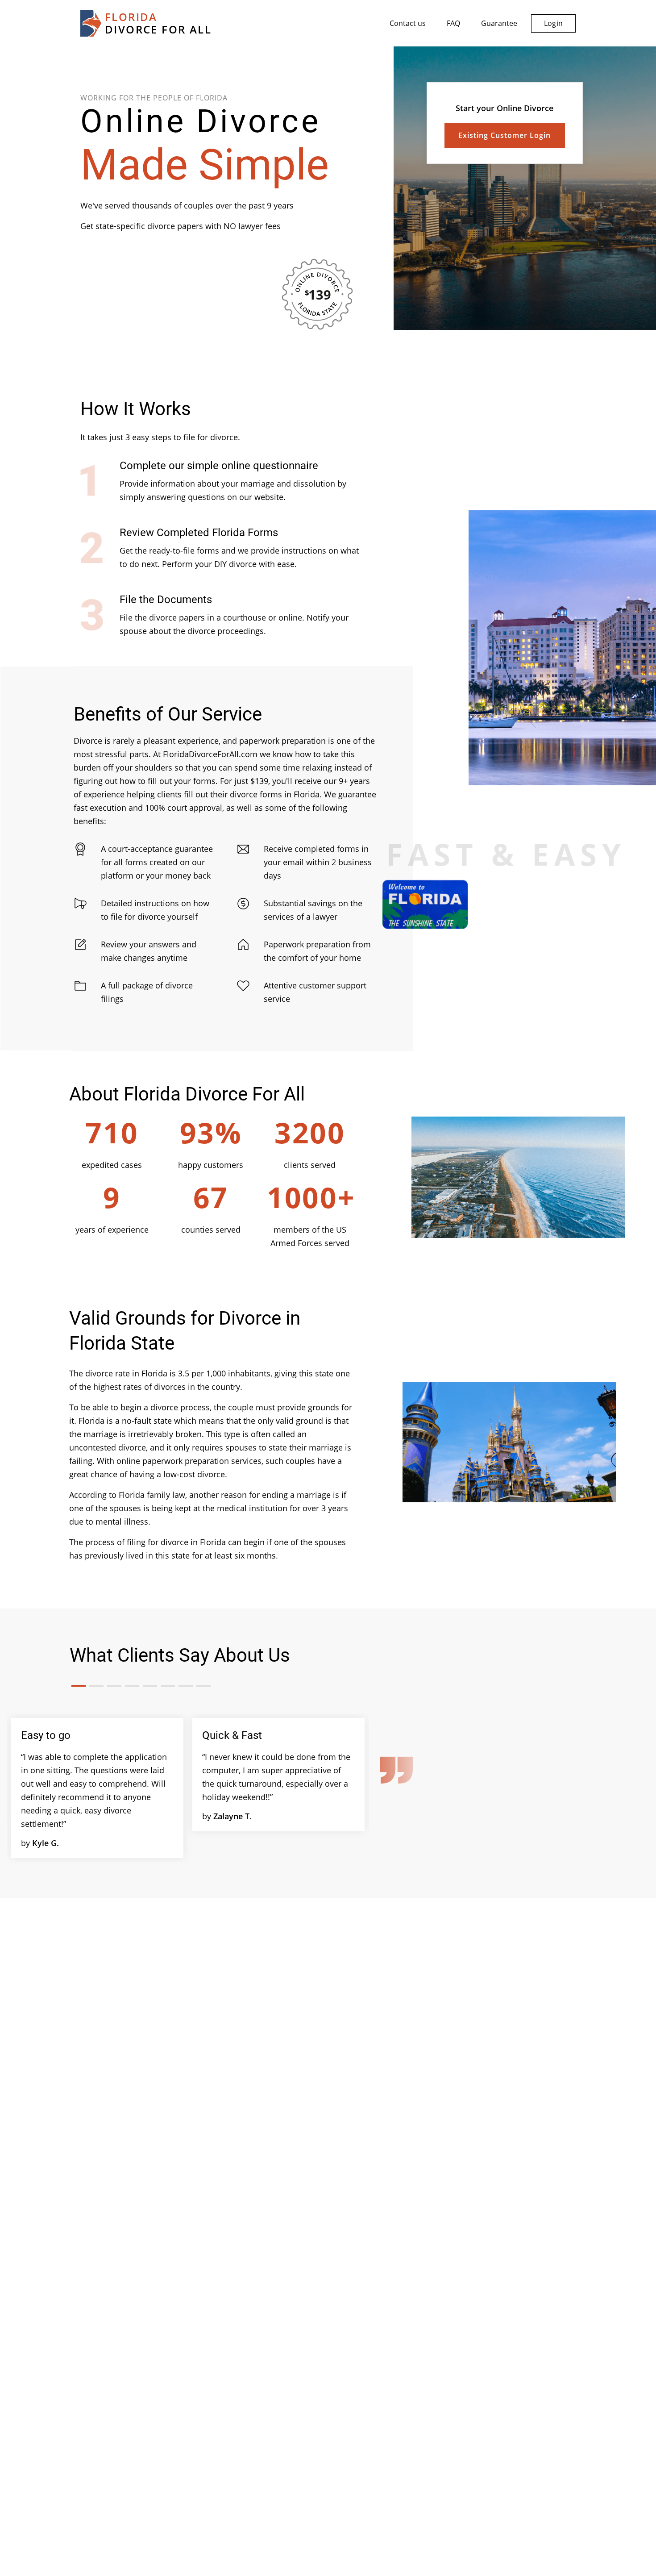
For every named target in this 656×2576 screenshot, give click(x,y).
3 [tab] (114, 1686)
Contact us (408, 23)
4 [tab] (132, 1686)
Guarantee (499, 23)
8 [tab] (203, 1686)
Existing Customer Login (504, 135)
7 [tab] (186, 1686)
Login (553, 23)
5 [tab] (150, 1686)
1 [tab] (79, 1686)
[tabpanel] (97, 1788)
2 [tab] (96, 1686)
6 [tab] (168, 1686)
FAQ (453, 23)
